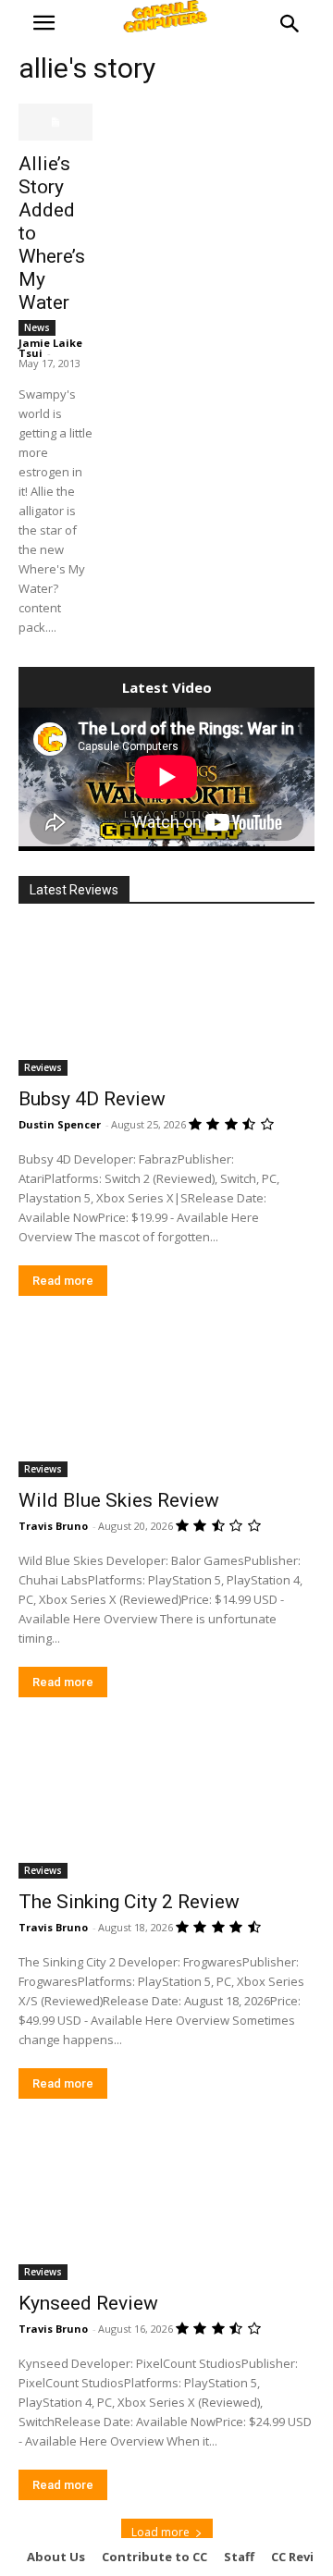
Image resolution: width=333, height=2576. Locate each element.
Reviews (43, 1067)
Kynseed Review (88, 2303)
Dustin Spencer (60, 1124)
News (37, 327)
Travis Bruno (53, 1526)
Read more (63, 1281)
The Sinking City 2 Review (129, 1902)
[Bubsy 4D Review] (166, 1002)
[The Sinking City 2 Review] (166, 1805)
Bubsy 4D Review (92, 1099)
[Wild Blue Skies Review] (166, 1403)
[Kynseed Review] (166, 2206)
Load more (160, 2532)
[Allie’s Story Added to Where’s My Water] (55, 122)
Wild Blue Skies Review (119, 1500)
